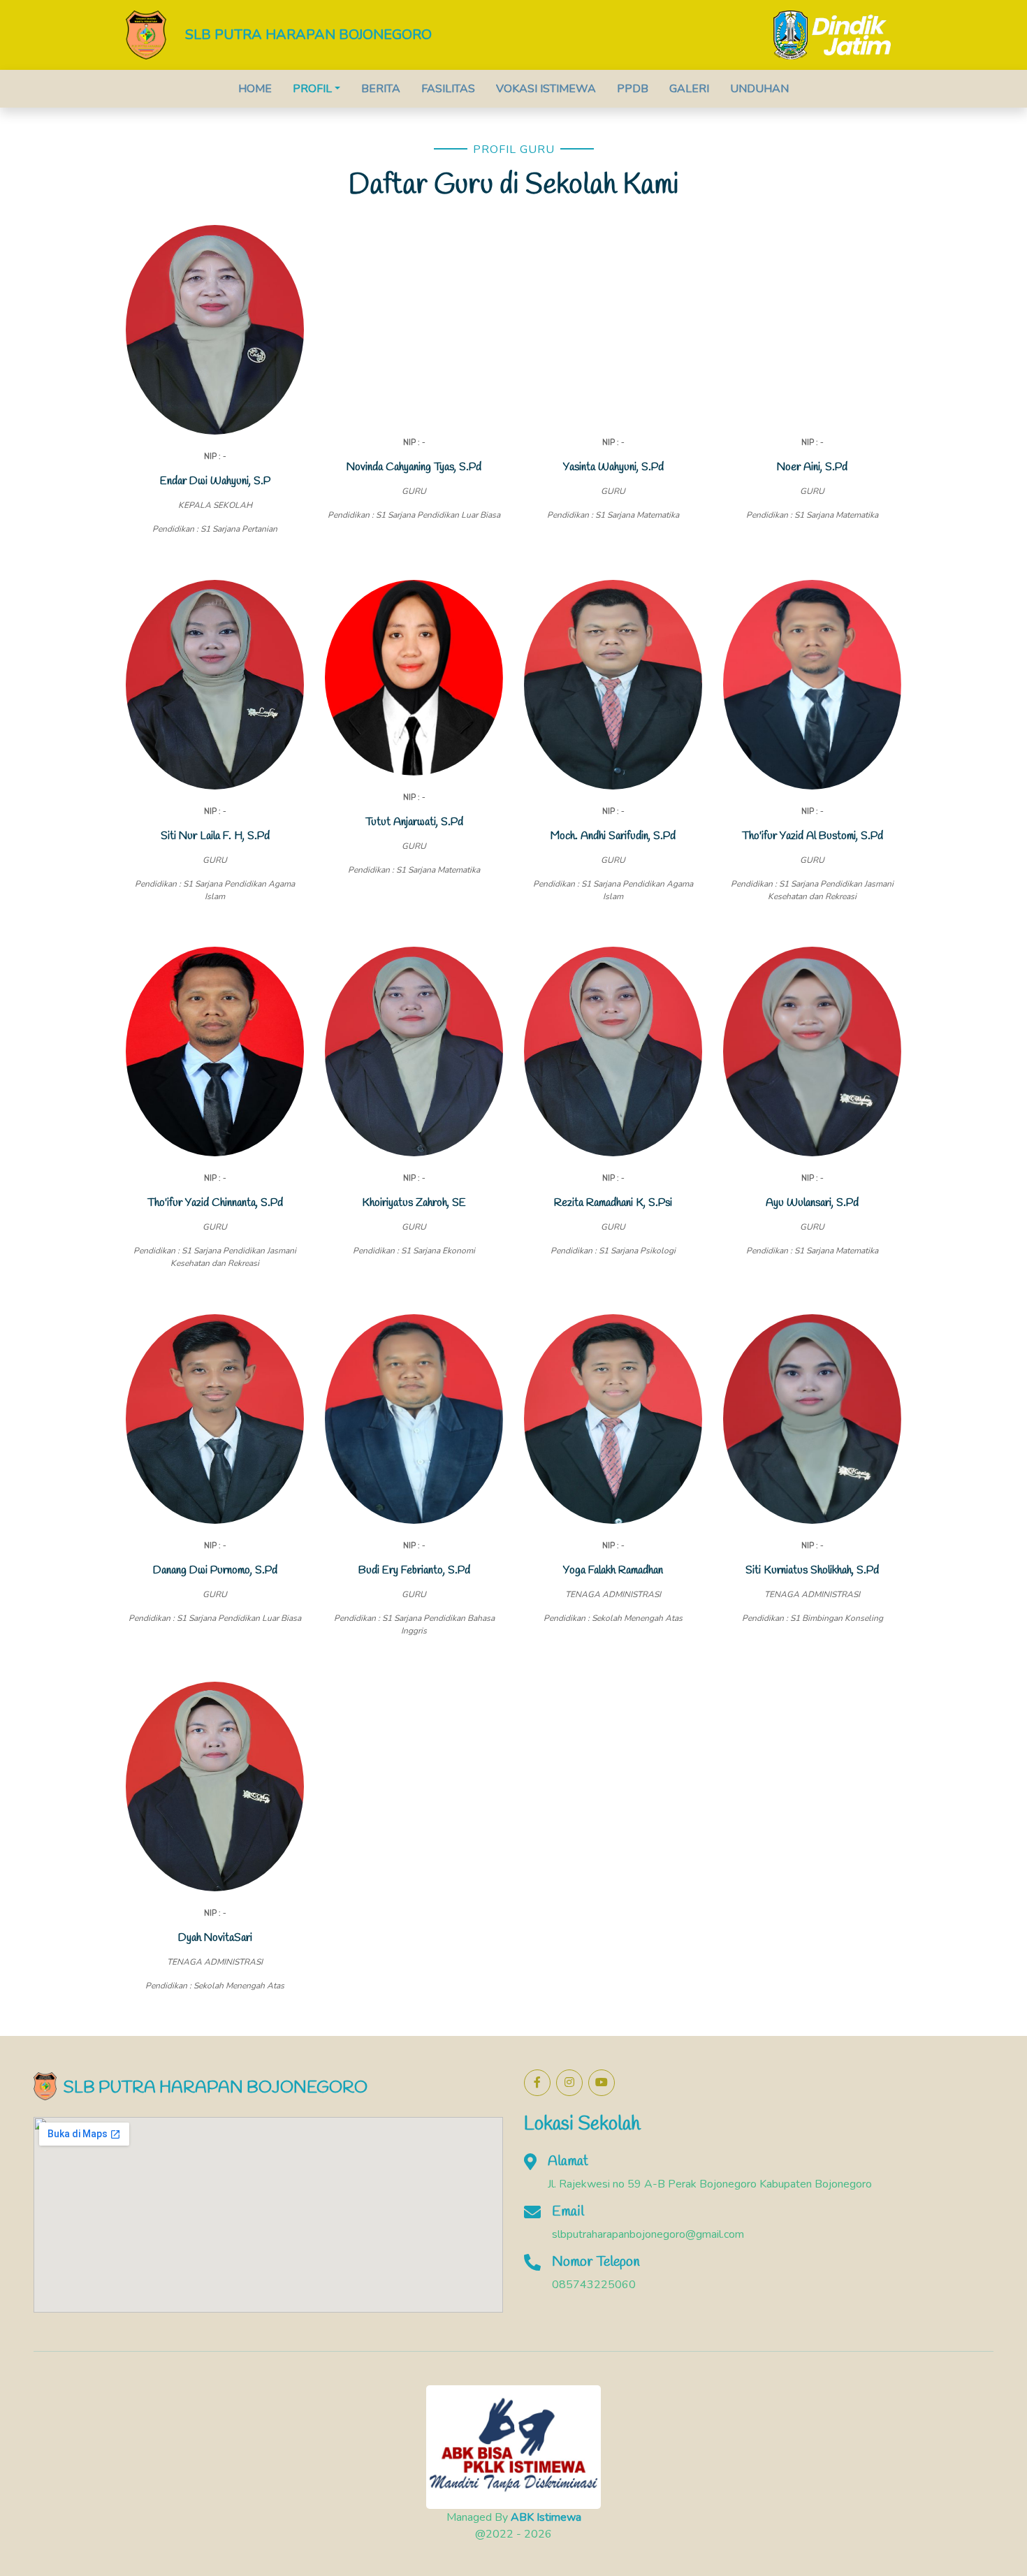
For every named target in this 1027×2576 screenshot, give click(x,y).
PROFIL (312, 89)
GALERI (689, 89)
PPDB (633, 89)
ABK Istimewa (546, 2517)
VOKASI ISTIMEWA (546, 89)
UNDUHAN (759, 89)
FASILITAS (448, 89)
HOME (255, 89)
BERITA (381, 89)
